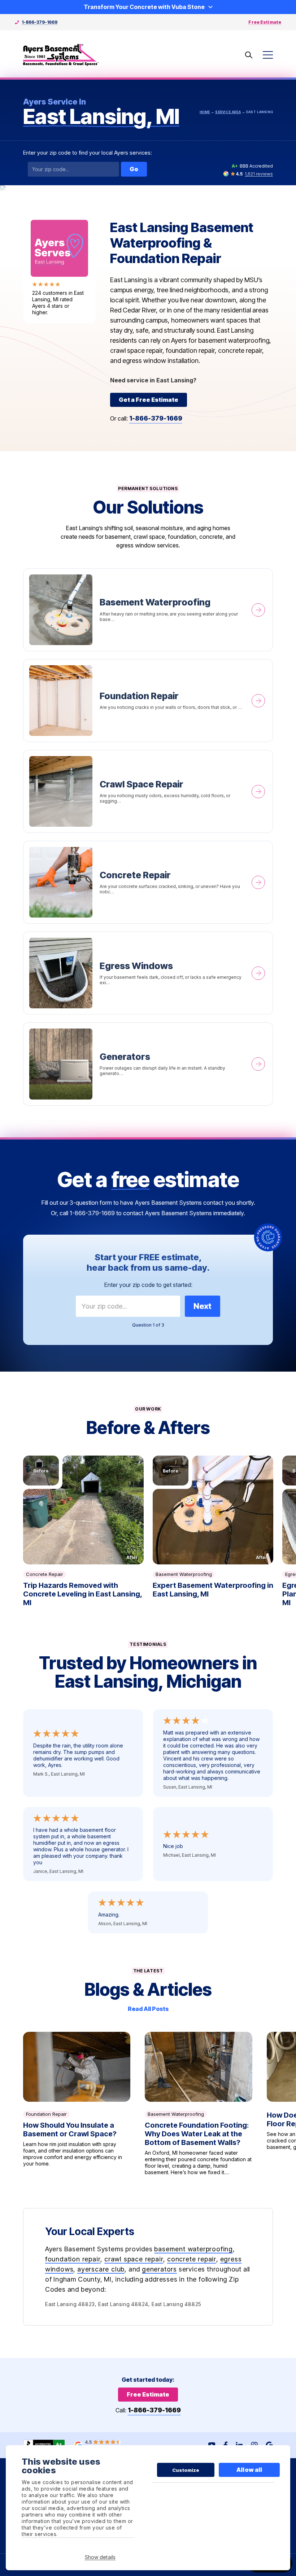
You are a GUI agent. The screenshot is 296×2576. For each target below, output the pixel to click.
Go (134, 169)
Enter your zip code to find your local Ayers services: (88, 153)
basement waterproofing (193, 2249)
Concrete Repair (148, 882)
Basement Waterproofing (148, 610)
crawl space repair (134, 2259)
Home (205, 112)
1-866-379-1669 (40, 22)
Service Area (228, 112)
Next (203, 1306)
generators (159, 2269)
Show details (100, 2557)
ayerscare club (101, 2269)
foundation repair (73, 2259)
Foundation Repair (148, 701)
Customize (186, 2470)
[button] (83, 1510)
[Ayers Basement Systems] (61, 55)
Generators (148, 1064)
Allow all (249, 2470)
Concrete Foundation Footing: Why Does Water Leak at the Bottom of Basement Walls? (199, 2104)
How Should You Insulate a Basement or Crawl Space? (77, 2104)
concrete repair (192, 2259)
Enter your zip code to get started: (148, 1285)
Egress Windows (148, 973)
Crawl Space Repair (148, 791)
